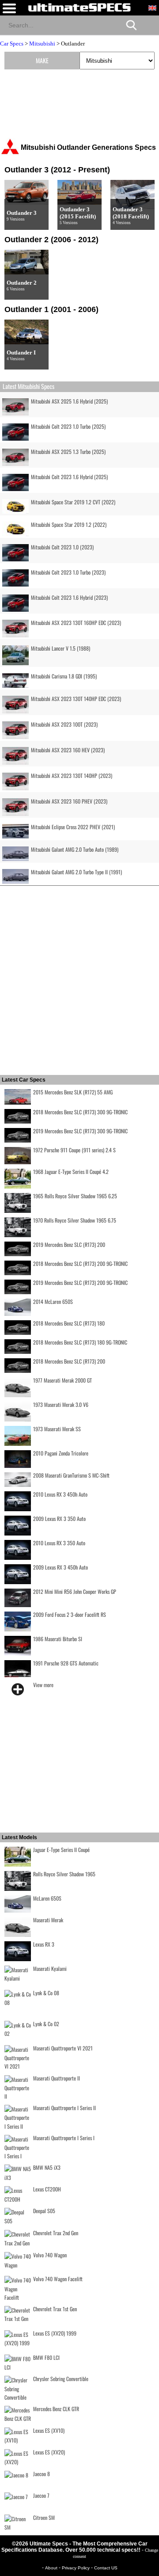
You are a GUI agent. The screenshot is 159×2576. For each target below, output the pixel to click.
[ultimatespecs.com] (79, 7)
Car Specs (12, 44)
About (52, 2568)
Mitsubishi (42, 44)
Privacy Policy (76, 2568)
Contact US (106, 2568)
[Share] (149, 25)
